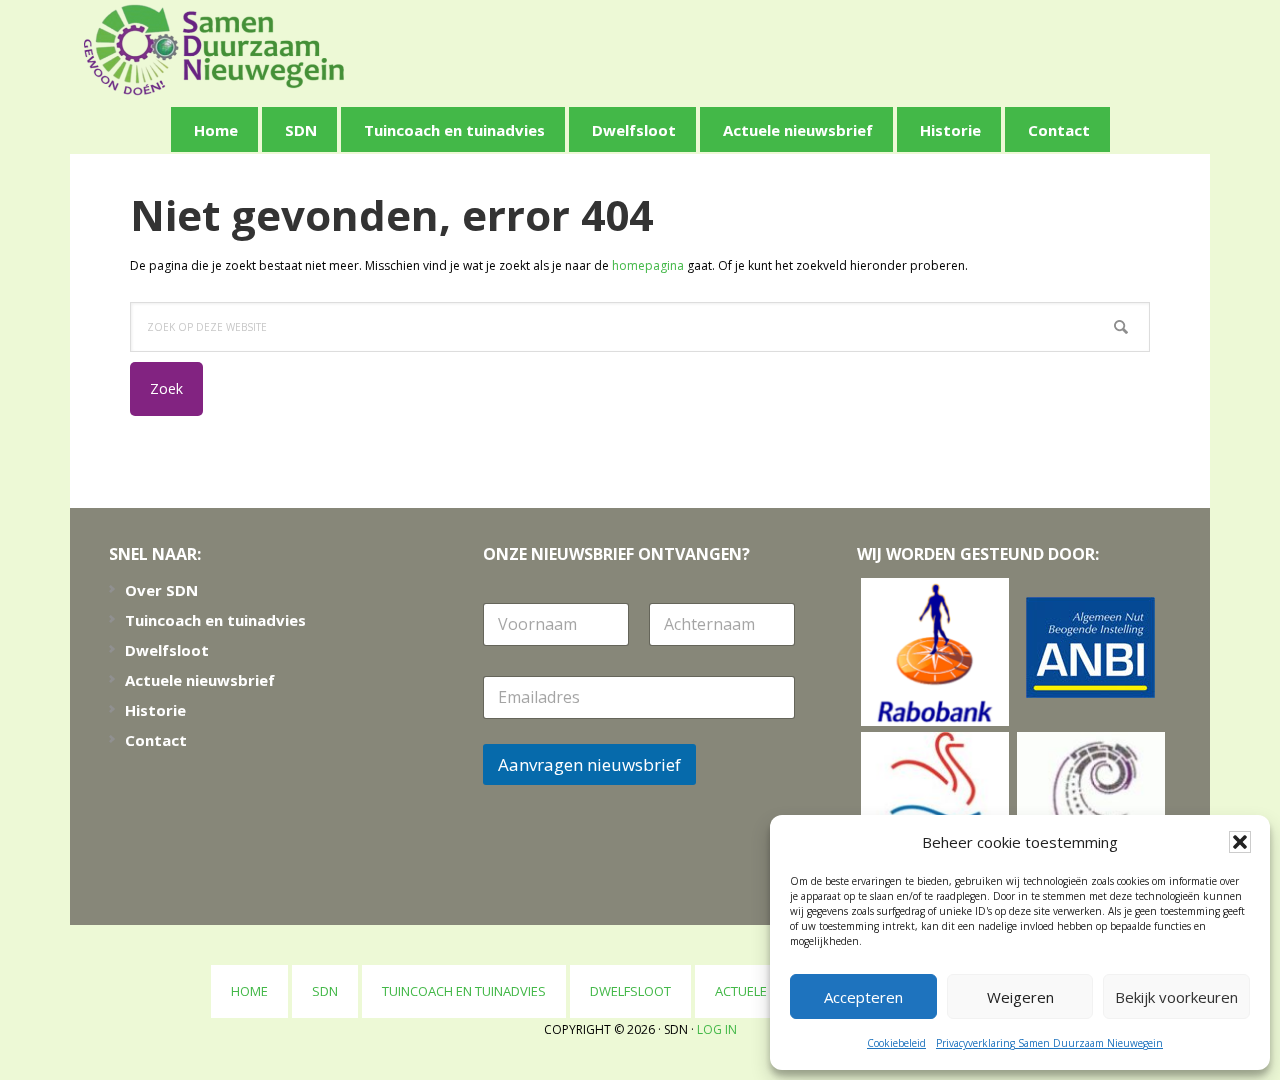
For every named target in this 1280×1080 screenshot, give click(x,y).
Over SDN (161, 590)
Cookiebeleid (896, 1043)
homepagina (648, 265)
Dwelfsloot (167, 650)
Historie (155, 710)
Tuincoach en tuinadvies (215, 620)
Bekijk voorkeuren (1176, 997)
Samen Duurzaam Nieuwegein (214, 50)
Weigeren (1020, 997)
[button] (1240, 842)
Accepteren (863, 997)
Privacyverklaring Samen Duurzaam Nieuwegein (1049, 1043)
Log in (717, 1029)
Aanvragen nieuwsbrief (589, 764)
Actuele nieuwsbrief (200, 680)
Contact (156, 740)
